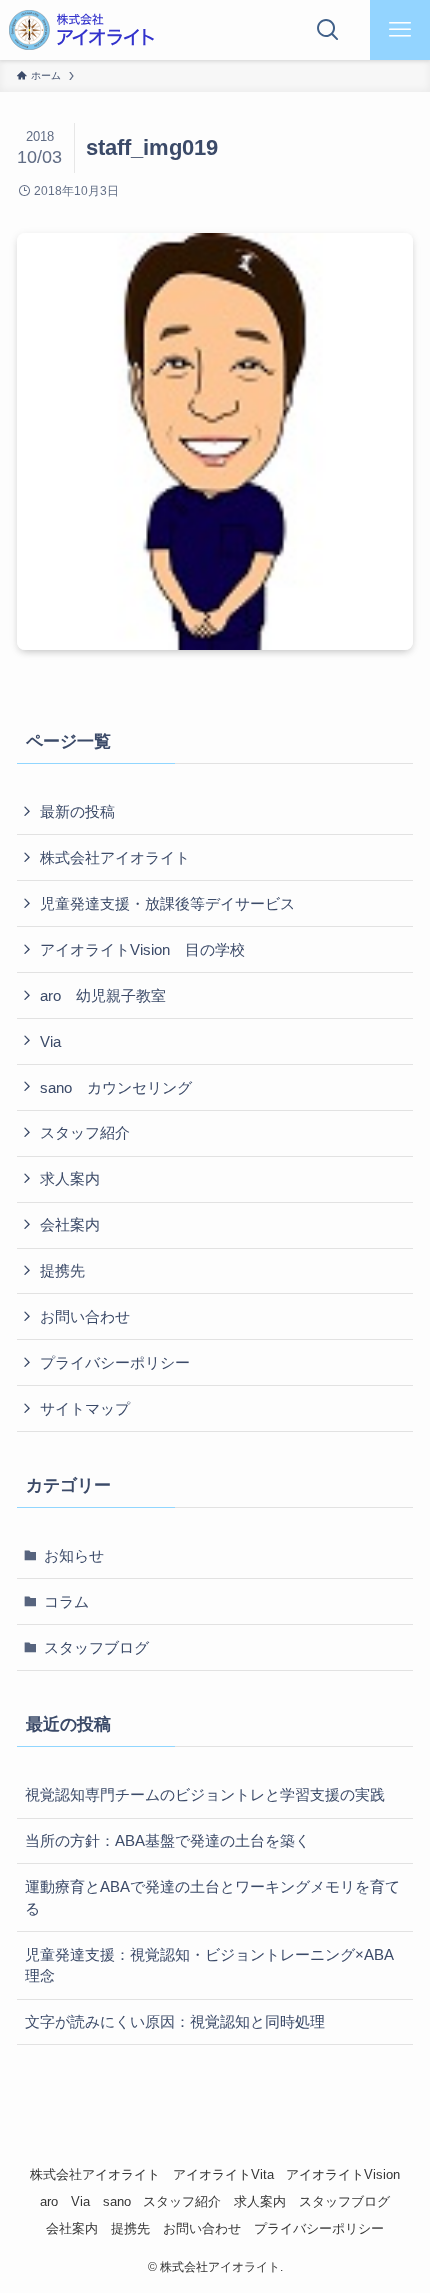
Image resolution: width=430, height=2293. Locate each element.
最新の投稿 (77, 811)
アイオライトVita (223, 2174)
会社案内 (70, 1224)
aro (49, 2201)
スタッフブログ (96, 1647)
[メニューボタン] (400, 30)
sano (117, 2201)
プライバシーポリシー (115, 1362)
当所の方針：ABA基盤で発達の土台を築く (167, 1840)
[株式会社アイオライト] (81, 30)
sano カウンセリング (116, 1087)
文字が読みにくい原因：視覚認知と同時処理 (175, 2021)
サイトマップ (85, 1408)
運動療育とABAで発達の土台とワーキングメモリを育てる (212, 1897)
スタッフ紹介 (85, 1132)
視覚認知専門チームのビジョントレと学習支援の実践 (205, 1794)
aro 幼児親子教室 (103, 995)
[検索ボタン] (328, 30)
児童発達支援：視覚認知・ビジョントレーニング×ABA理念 (209, 1965)
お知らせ (74, 1555)
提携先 (62, 1270)
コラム (66, 1601)
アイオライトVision (343, 2174)
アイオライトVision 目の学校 (142, 949)
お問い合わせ (85, 1316)
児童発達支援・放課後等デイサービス (167, 903)
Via (50, 1041)
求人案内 (70, 1178)
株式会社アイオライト (115, 857)
